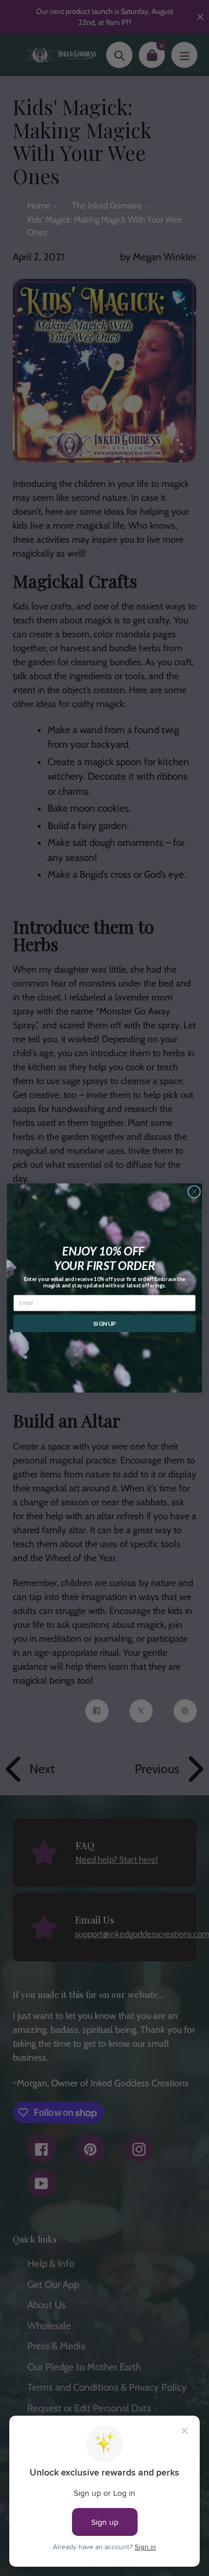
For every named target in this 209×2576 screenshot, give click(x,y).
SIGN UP (105, 1323)
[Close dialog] (194, 1192)
